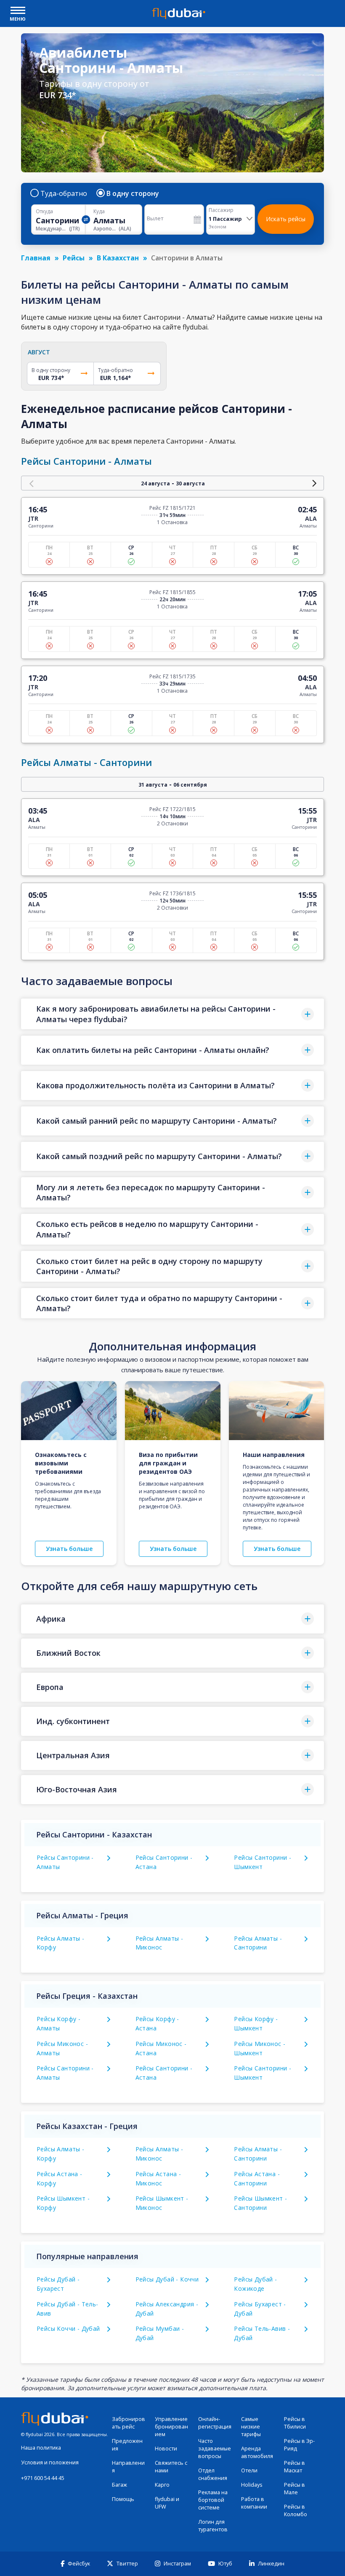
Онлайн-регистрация (215, 2423)
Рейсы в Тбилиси (295, 2423)
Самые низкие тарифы (251, 2427)
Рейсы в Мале (295, 2489)
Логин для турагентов (213, 2526)
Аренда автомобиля (257, 2452)
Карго (162, 2485)
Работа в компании (254, 2503)
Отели (249, 2470)
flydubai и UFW (167, 2503)
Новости (166, 2449)
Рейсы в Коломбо (296, 2510)
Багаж (119, 2485)
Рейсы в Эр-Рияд (299, 2445)
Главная (36, 258)
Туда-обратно (64, 193)
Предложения (127, 2445)
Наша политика (41, 2448)
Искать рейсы (286, 219)
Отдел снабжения (213, 2474)
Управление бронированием (171, 2427)
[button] (172, 1014)
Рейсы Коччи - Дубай (68, 2328)
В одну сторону (133, 193)
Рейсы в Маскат (295, 2467)
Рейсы (74, 258)
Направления (128, 2467)
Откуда (44, 212)
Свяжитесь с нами (171, 2467)
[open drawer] (18, 11)
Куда (99, 212)
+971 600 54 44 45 (43, 2478)
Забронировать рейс (129, 2423)
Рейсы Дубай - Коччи (167, 2279)
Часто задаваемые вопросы (215, 2449)
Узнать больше (69, 1549)
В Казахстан (118, 258)
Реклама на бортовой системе (213, 2500)
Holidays (252, 2485)
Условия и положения (50, 2462)
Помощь (123, 2499)
